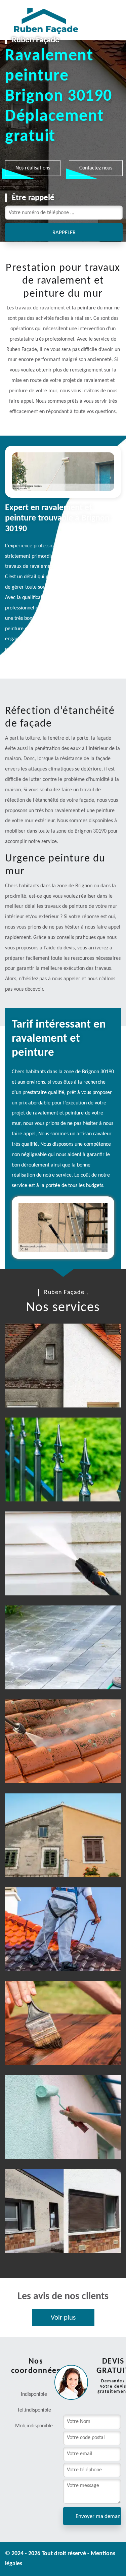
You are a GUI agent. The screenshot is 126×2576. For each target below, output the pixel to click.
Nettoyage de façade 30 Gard (54, 1577)
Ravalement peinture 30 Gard (54, 1389)
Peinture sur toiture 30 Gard (53, 1953)
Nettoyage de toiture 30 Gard (55, 1765)
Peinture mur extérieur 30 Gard (58, 2141)
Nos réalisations (33, 168)
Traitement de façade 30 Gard (55, 2235)
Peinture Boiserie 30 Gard (58, 2051)
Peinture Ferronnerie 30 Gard (55, 1483)
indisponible (38, 2410)
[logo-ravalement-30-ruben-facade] (39, 20)
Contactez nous (96, 168)
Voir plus (63, 2318)
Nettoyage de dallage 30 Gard (55, 1671)
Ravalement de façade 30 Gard (56, 1859)
